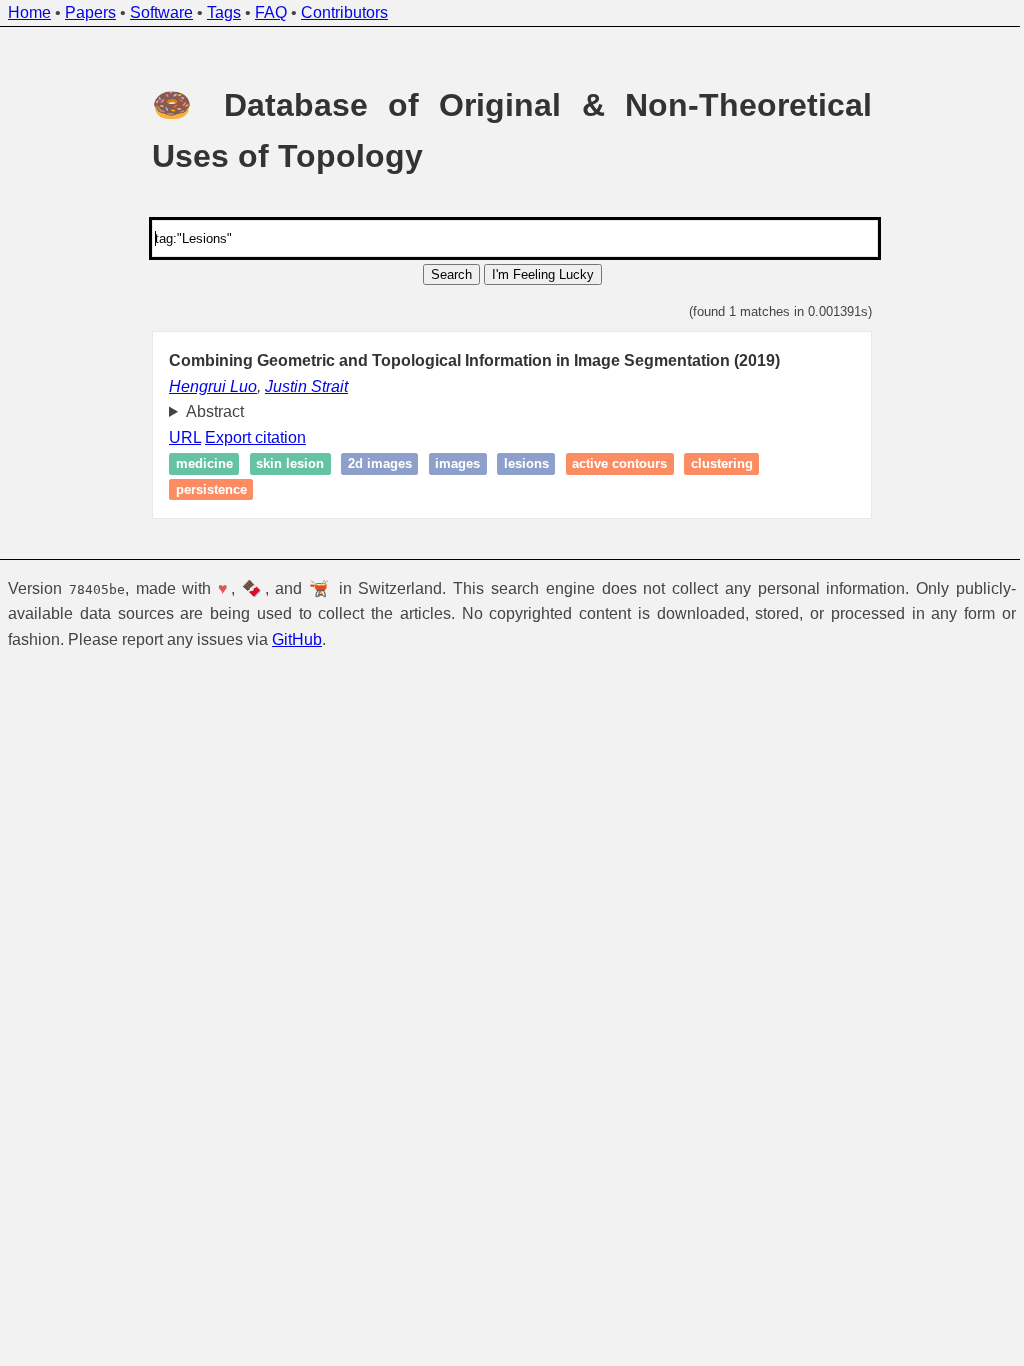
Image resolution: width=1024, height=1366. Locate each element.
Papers (90, 12)
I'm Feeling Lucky (543, 274)
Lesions (518, 464)
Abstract (207, 411)
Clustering (714, 464)
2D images (372, 464)
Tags (224, 12)
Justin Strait (306, 386)
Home (29, 12)
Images (450, 464)
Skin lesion (283, 464)
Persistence (203, 489)
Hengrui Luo (213, 386)
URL (178, 437)
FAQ (271, 12)
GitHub (297, 639)
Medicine (196, 464)
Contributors (344, 12)
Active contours (612, 464)
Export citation (248, 437)
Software (161, 12)
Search (451, 274)
